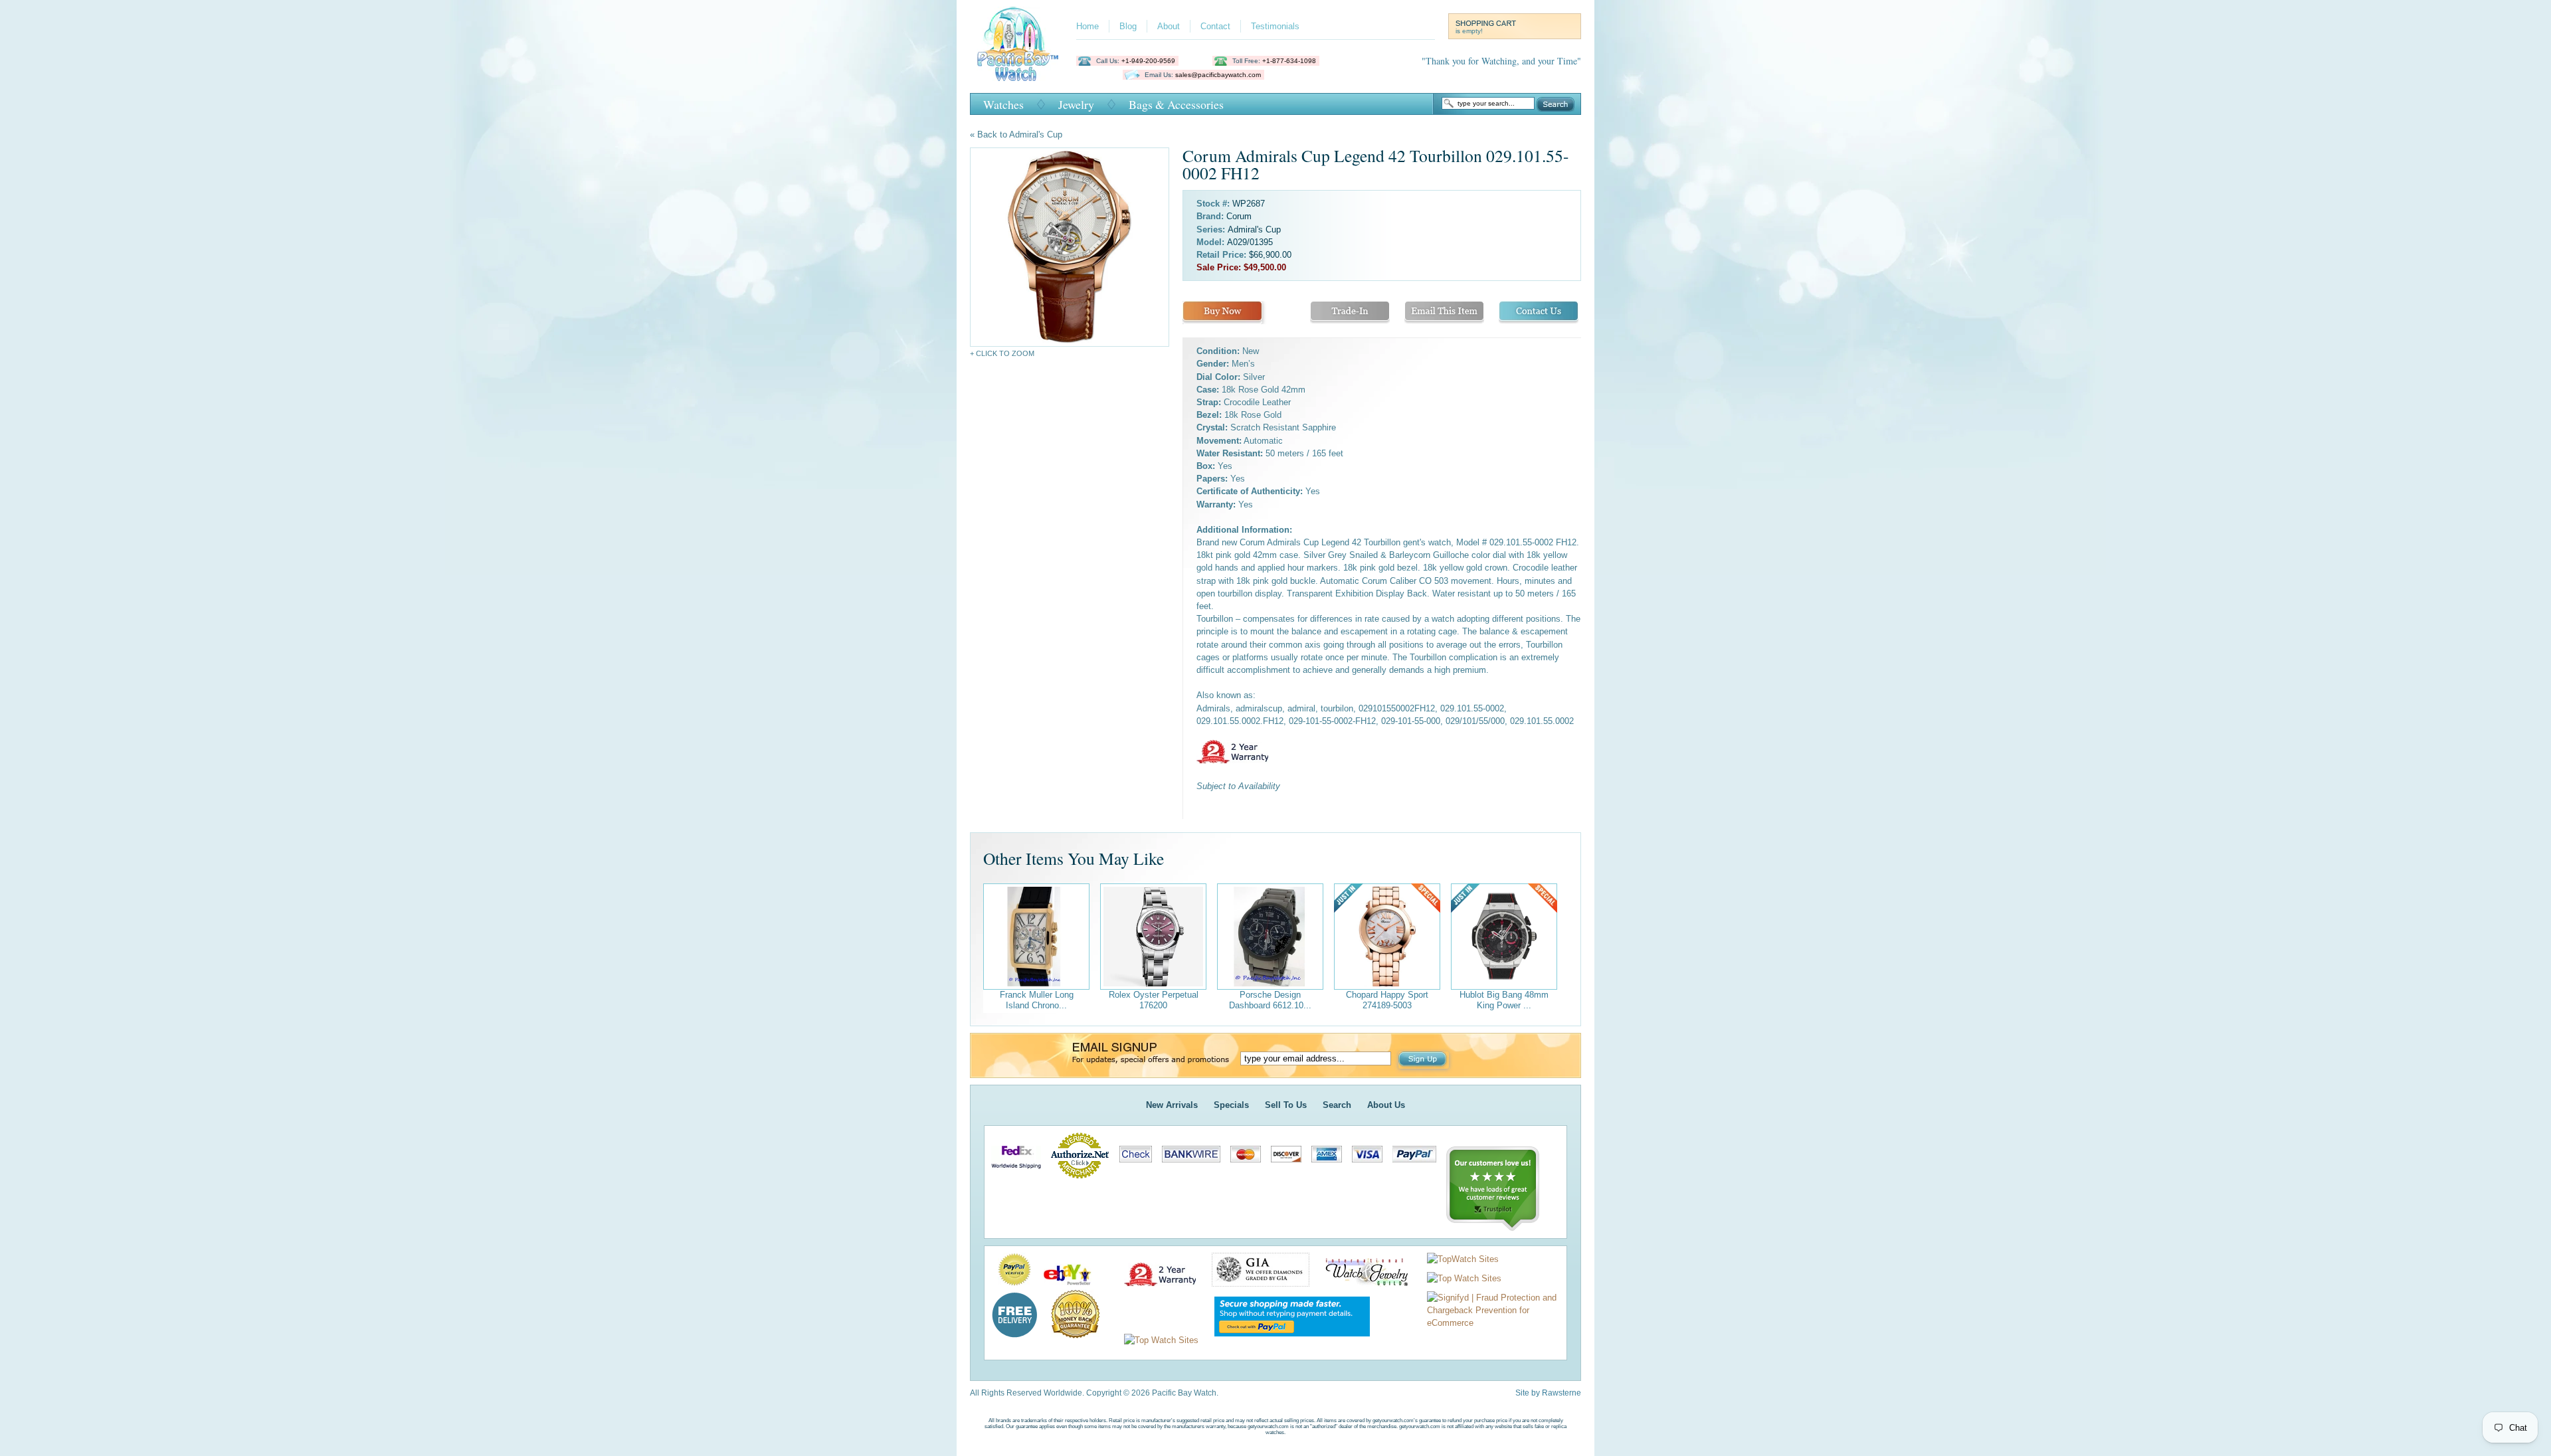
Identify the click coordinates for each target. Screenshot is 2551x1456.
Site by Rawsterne (1548, 1393)
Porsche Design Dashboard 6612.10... (1270, 1000)
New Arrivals (1172, 1105)
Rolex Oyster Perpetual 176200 (1154, 1000)
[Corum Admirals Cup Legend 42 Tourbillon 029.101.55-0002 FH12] (1070, 247)
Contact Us (1539, 313)
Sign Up (1424, 1060)
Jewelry (1076, 104)
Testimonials (1275, 26)
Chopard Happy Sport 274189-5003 (1387, 1000)
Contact (1215, 26)
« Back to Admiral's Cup (1016, 135)
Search (1556, 104)
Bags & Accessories (1176, 104)
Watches (1003, 104)
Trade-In (1350, 313)
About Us (1386, 1105)
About (1169, 26)
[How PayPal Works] (1285, 1340)
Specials (1231, 1105)
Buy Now (1222, 313)
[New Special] (1387, 937)
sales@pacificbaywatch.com (1218, 75)
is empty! (1469, 31)
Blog (1128, 26)
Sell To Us (1286, 1105)
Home (1087, 26)
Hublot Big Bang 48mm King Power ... (1504, 1000)
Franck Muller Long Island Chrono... (1037, 1000)
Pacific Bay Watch (1017, 44)
